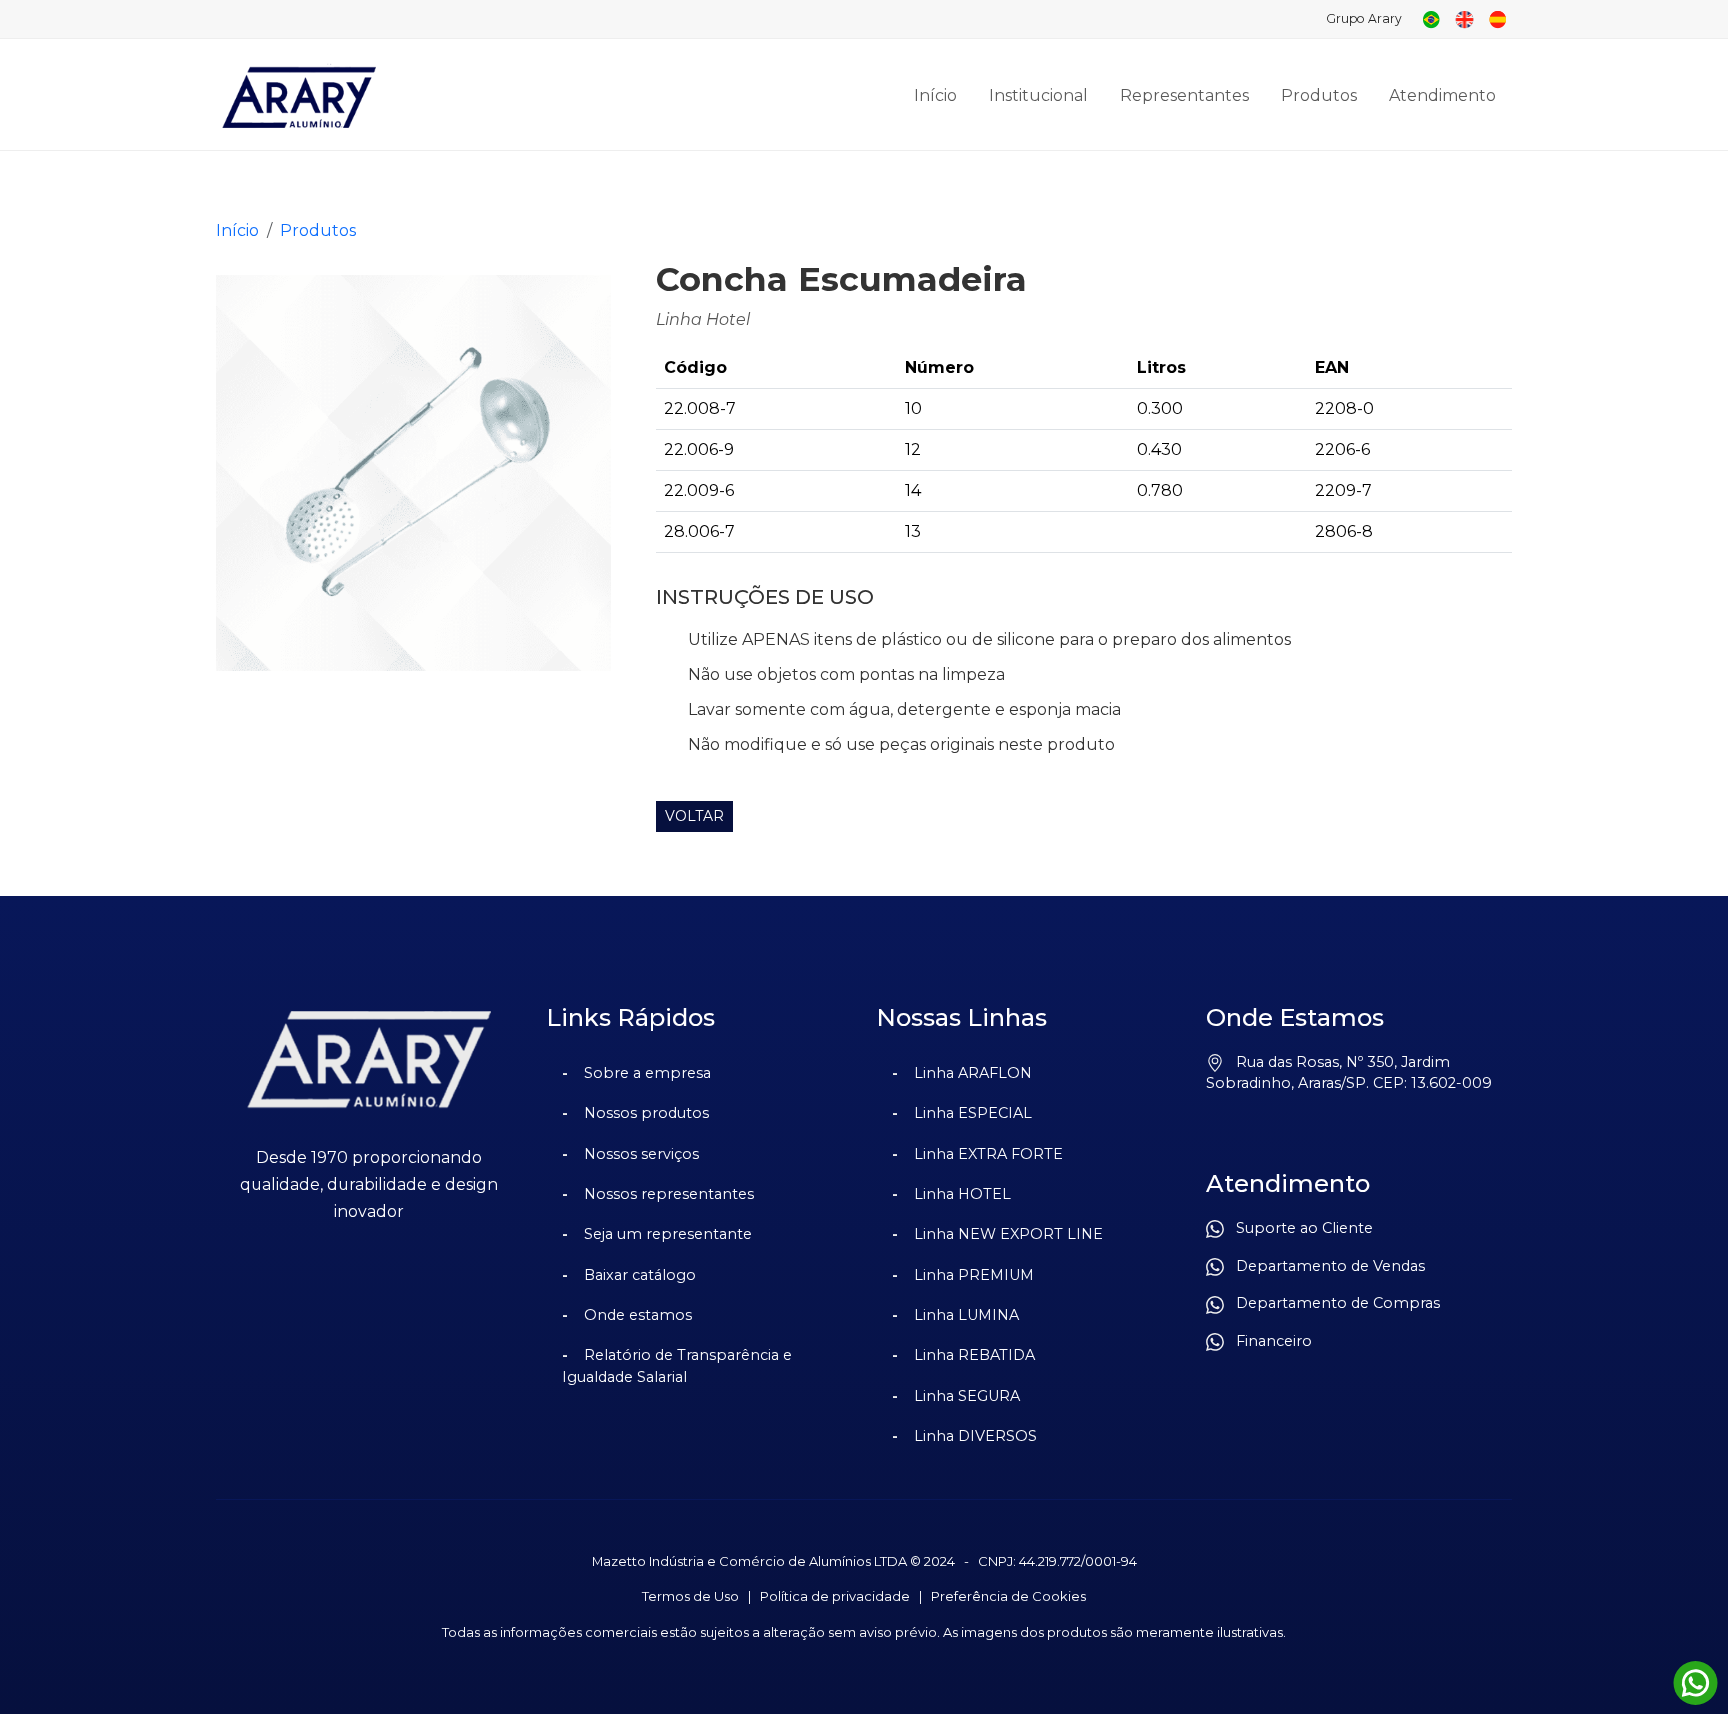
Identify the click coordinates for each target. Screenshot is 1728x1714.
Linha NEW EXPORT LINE (1008, 1234)
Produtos (1319, 95)
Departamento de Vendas (1324, 1266)
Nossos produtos (646, 1113)
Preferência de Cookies (1008, 1596)
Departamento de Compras (1332, 1303)
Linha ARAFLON (973, 1073)
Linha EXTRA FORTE (988, 1154)
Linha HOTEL (962, 1194)
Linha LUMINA (966, 1315)
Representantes (1184, 95)
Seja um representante (668, 1234)
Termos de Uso (690, 1596)
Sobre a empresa (647, 1073)
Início (935, 95)
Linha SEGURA (967, 1396)
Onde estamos (638, 1315)
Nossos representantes (669, 1194)
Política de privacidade (835, 1596)
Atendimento (1442, 95)
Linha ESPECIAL (973, 1113)
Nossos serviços (641, 1154)
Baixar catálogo (640, 1275)
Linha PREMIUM (974, 1275)
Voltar (694, 816)
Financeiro (1268, 1341)
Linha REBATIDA (974, 1355)
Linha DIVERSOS (975, 1436)
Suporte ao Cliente (1298, 1228)
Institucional (1038, 95)
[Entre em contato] (1696, 1683)
